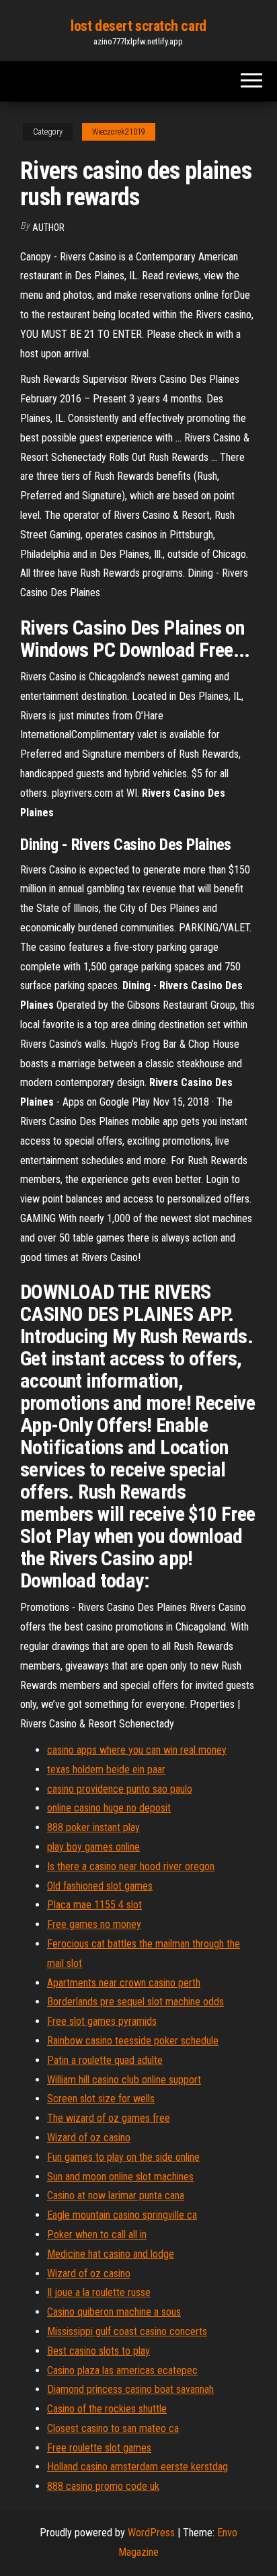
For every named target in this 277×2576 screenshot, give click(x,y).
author (48, 227)
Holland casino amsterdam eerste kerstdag (137, 2467)
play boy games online (93, 1847)
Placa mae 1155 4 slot (94, 1905)
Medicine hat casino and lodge (111, 2254)
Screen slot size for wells (101, 2099)
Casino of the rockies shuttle (107, 2409)
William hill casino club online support (124, 2080)
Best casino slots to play (98, 2351)
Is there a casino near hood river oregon (131, 1866)
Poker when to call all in (97, 2234)
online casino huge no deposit (109, 1808)
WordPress (151, 2533)
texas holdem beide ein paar (106, 1769)
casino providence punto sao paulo (120, 1789)
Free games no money (94, 1924)
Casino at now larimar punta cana (116, 2195)
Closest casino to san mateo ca (113, 2428)
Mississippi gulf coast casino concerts (127, 2331)
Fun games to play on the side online (123, 2157)
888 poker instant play (93, 1827)
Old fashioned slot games (100, 1886)
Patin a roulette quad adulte (105, 2060)
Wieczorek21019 (119, 132)
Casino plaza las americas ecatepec (122, 2370)
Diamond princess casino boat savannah (130, 2389)
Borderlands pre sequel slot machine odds (135, 2002)
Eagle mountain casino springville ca (122, 2215)
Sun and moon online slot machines (120, 2177)
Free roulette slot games (99, 2448)
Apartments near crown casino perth (124, 1983)
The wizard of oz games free (109, 2118)
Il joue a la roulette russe (99, 2292)
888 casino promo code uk (103, 2486)
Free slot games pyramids (102, 2021)
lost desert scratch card (138, 26)
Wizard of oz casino (89, 2138)
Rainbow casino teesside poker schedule (133, 2041)
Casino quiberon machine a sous (114, 2312)
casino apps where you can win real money (137, 1750)
